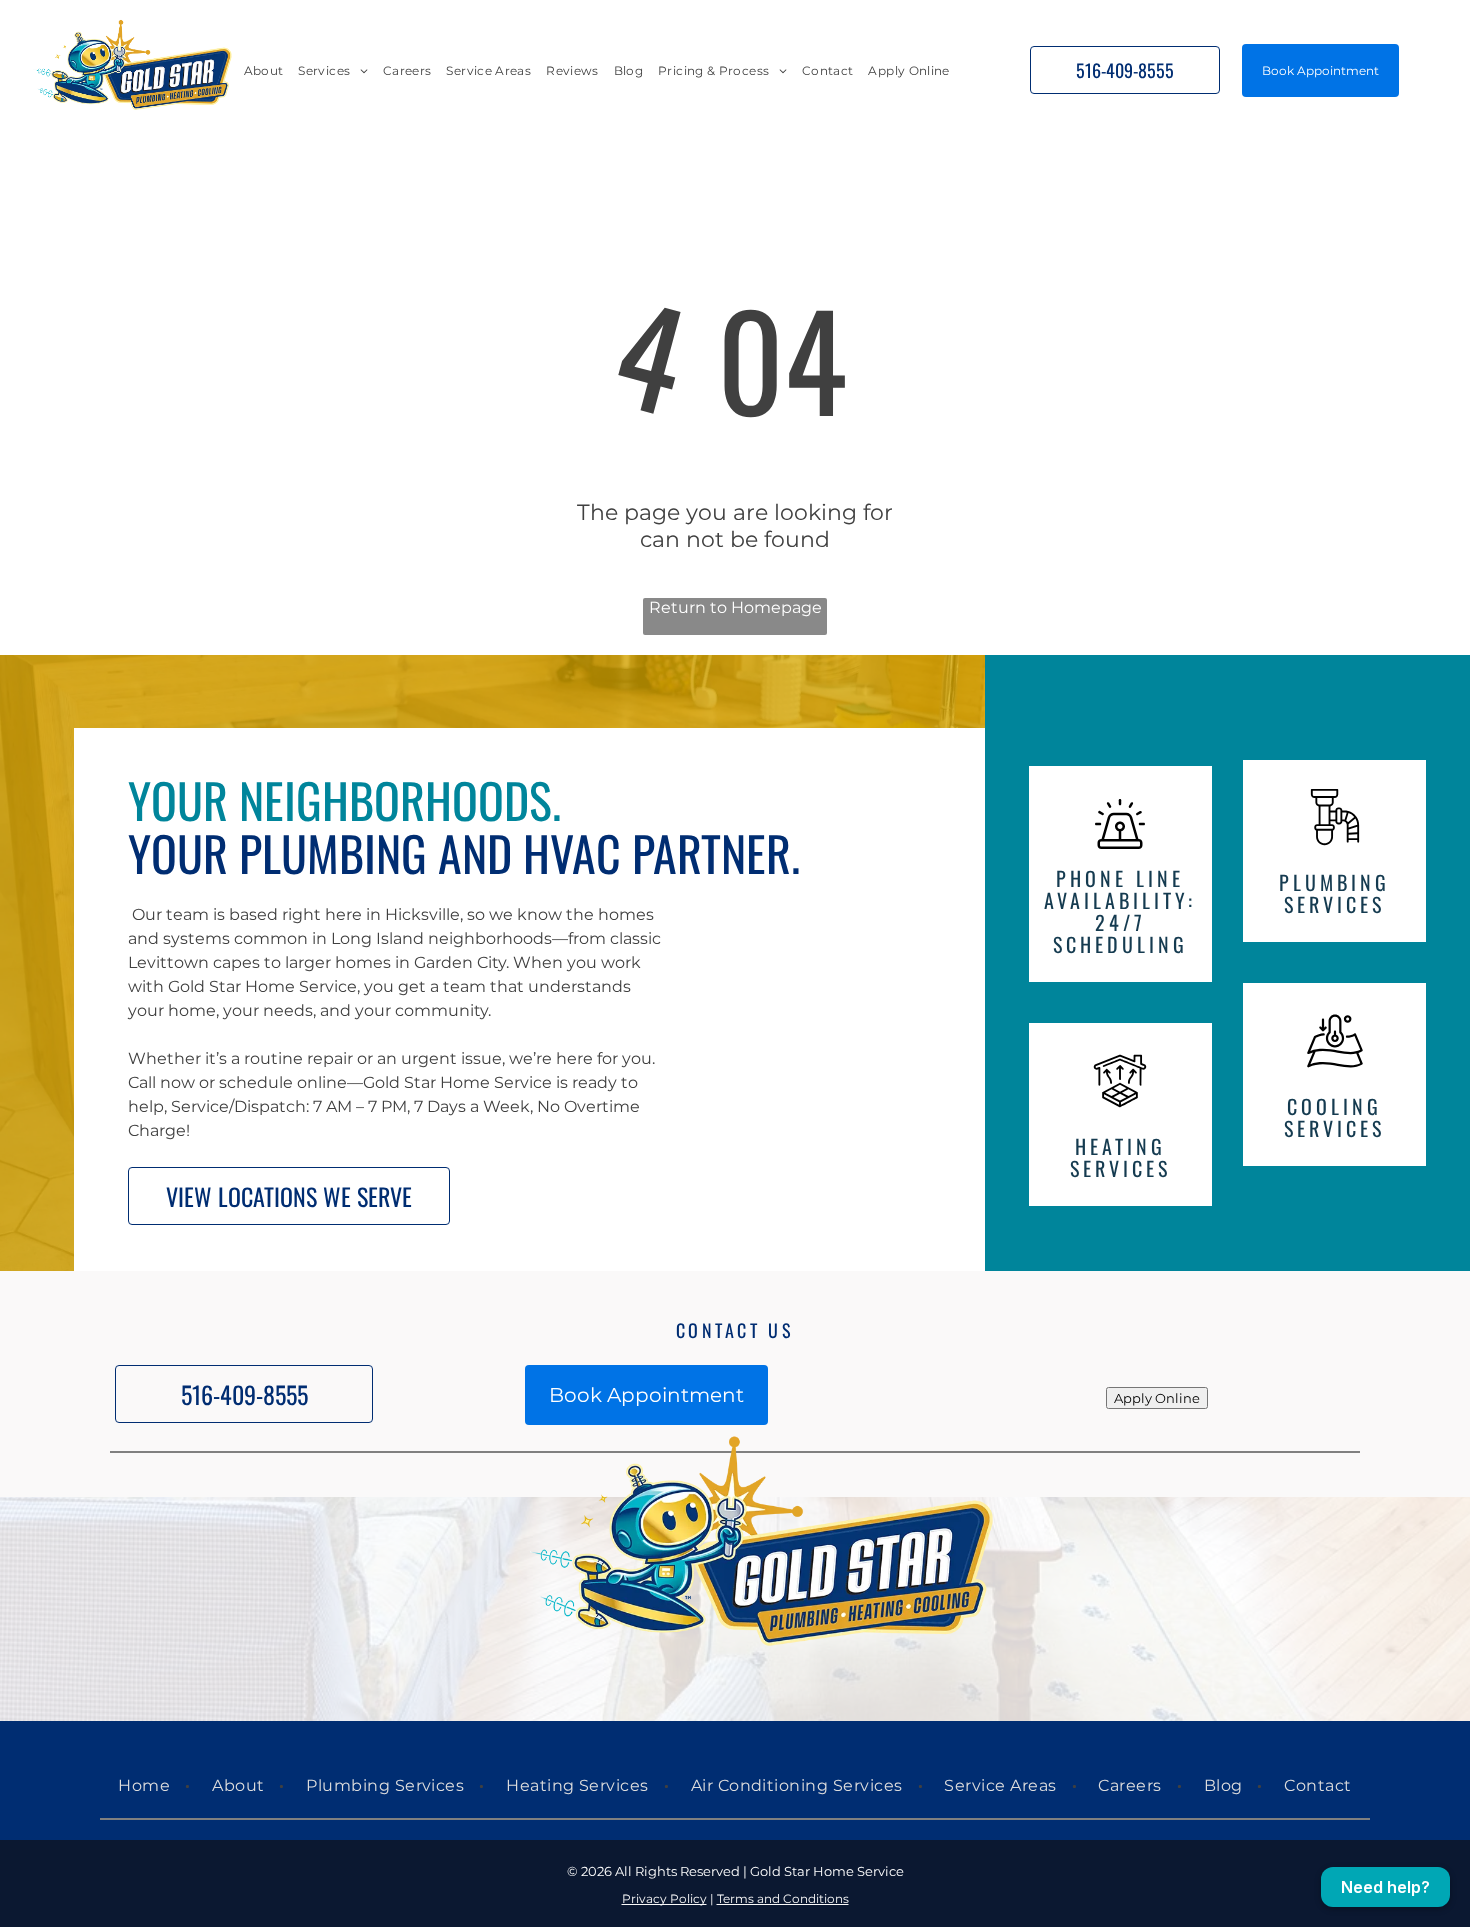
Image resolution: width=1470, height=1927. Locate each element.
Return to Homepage (735, 607)
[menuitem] (264, 70)
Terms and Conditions (783, 1898)
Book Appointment (1320, 70)
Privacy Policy (664, 1898)
